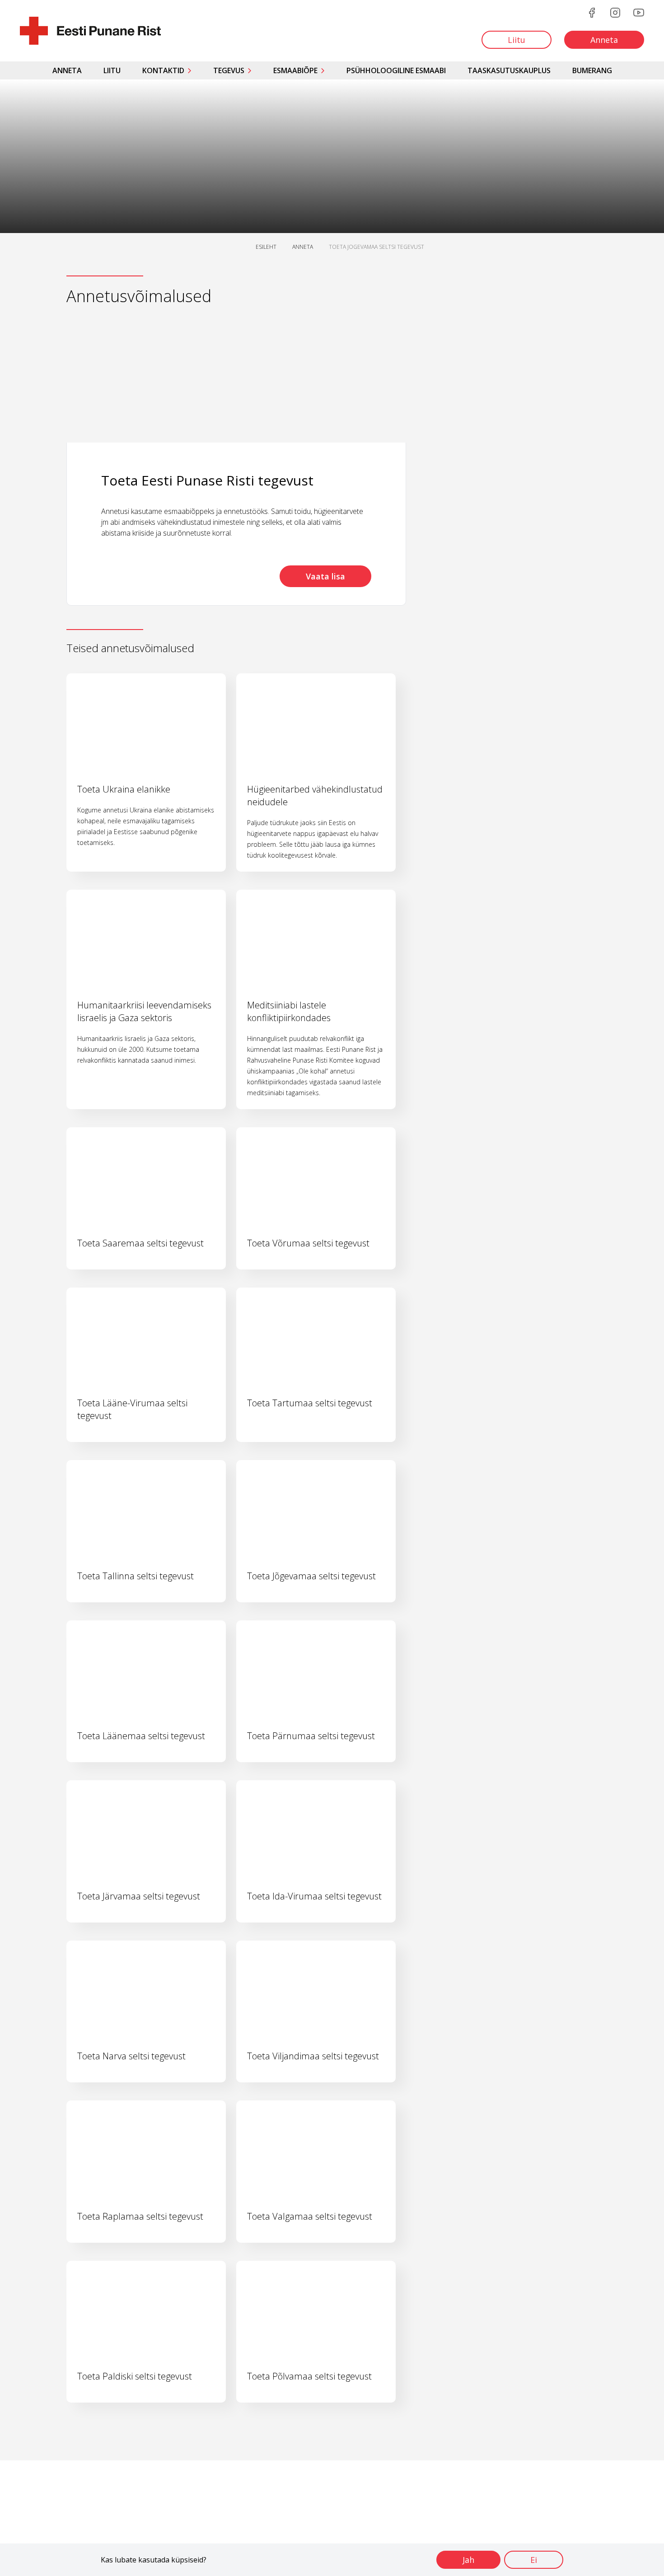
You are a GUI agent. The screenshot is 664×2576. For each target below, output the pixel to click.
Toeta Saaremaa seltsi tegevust (140, 1243)
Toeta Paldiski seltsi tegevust (135, 2376)
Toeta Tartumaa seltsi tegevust (310, 1403)
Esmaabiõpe (295, 70)
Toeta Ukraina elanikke (124, 789)
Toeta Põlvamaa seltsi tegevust (309, 2376)
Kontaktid (163, 70)
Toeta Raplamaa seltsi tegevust (140, 2216)
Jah (468, 2560)
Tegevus (229, 70)
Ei (534, 2560)
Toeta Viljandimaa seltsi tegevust (313, 2056)
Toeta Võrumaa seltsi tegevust (308, 1243)
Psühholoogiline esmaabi (396, 70)
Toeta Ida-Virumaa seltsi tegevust (314, 1896)
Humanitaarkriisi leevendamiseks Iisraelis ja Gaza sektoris (144, 1011)
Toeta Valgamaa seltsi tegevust (310, 2216)
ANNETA (303, 247)
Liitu (112, 70)
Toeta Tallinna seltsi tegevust (136, 1576)
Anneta (67, 70)
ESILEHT (266, 247)
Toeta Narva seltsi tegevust (131, 2056)
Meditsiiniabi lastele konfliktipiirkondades (289, 1011)
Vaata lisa (325, 576)
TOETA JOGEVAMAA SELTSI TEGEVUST (376, 247)
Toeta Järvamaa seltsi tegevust (139, 1896)
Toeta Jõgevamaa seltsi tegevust (311, 1576)
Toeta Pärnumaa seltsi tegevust (311, 1736)
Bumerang (592, 70)
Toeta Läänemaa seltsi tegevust (141, 1736)
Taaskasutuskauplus (509, 70)
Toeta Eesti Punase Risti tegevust (207, 480)
